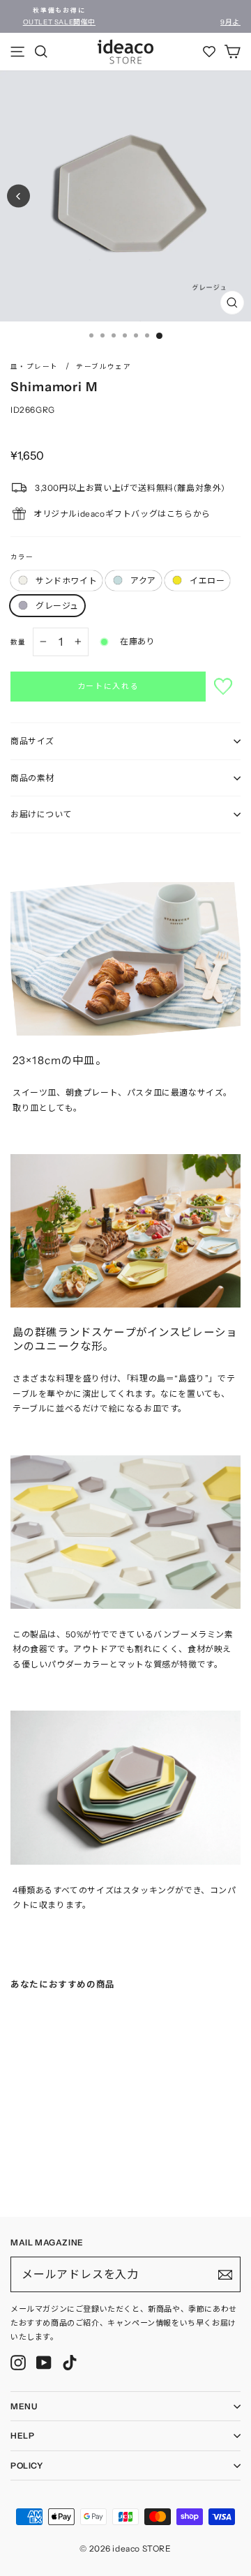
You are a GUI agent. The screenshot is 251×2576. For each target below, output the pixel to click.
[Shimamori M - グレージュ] (56, 2172)
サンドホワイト (66, 581)
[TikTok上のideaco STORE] (70, 2363)
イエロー (207, 581)
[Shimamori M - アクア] (29, 2172)
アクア (143, 581)
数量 (18, 642)
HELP (22, 2435)
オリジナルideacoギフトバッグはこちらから (122, 514)
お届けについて (41, 814)
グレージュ (57, 606)
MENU (24, 2406)
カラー (22, 557)
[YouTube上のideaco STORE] (44, 2363)
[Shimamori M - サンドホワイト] (15, 2172)
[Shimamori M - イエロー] (43, 2172)
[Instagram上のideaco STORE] (18, 2363)
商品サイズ (32, 741)
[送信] (225, 2275)
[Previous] (18, 196)
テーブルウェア (104, 366)
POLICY (27, 2465)
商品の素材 (32, 778)
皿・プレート (35, 366)
